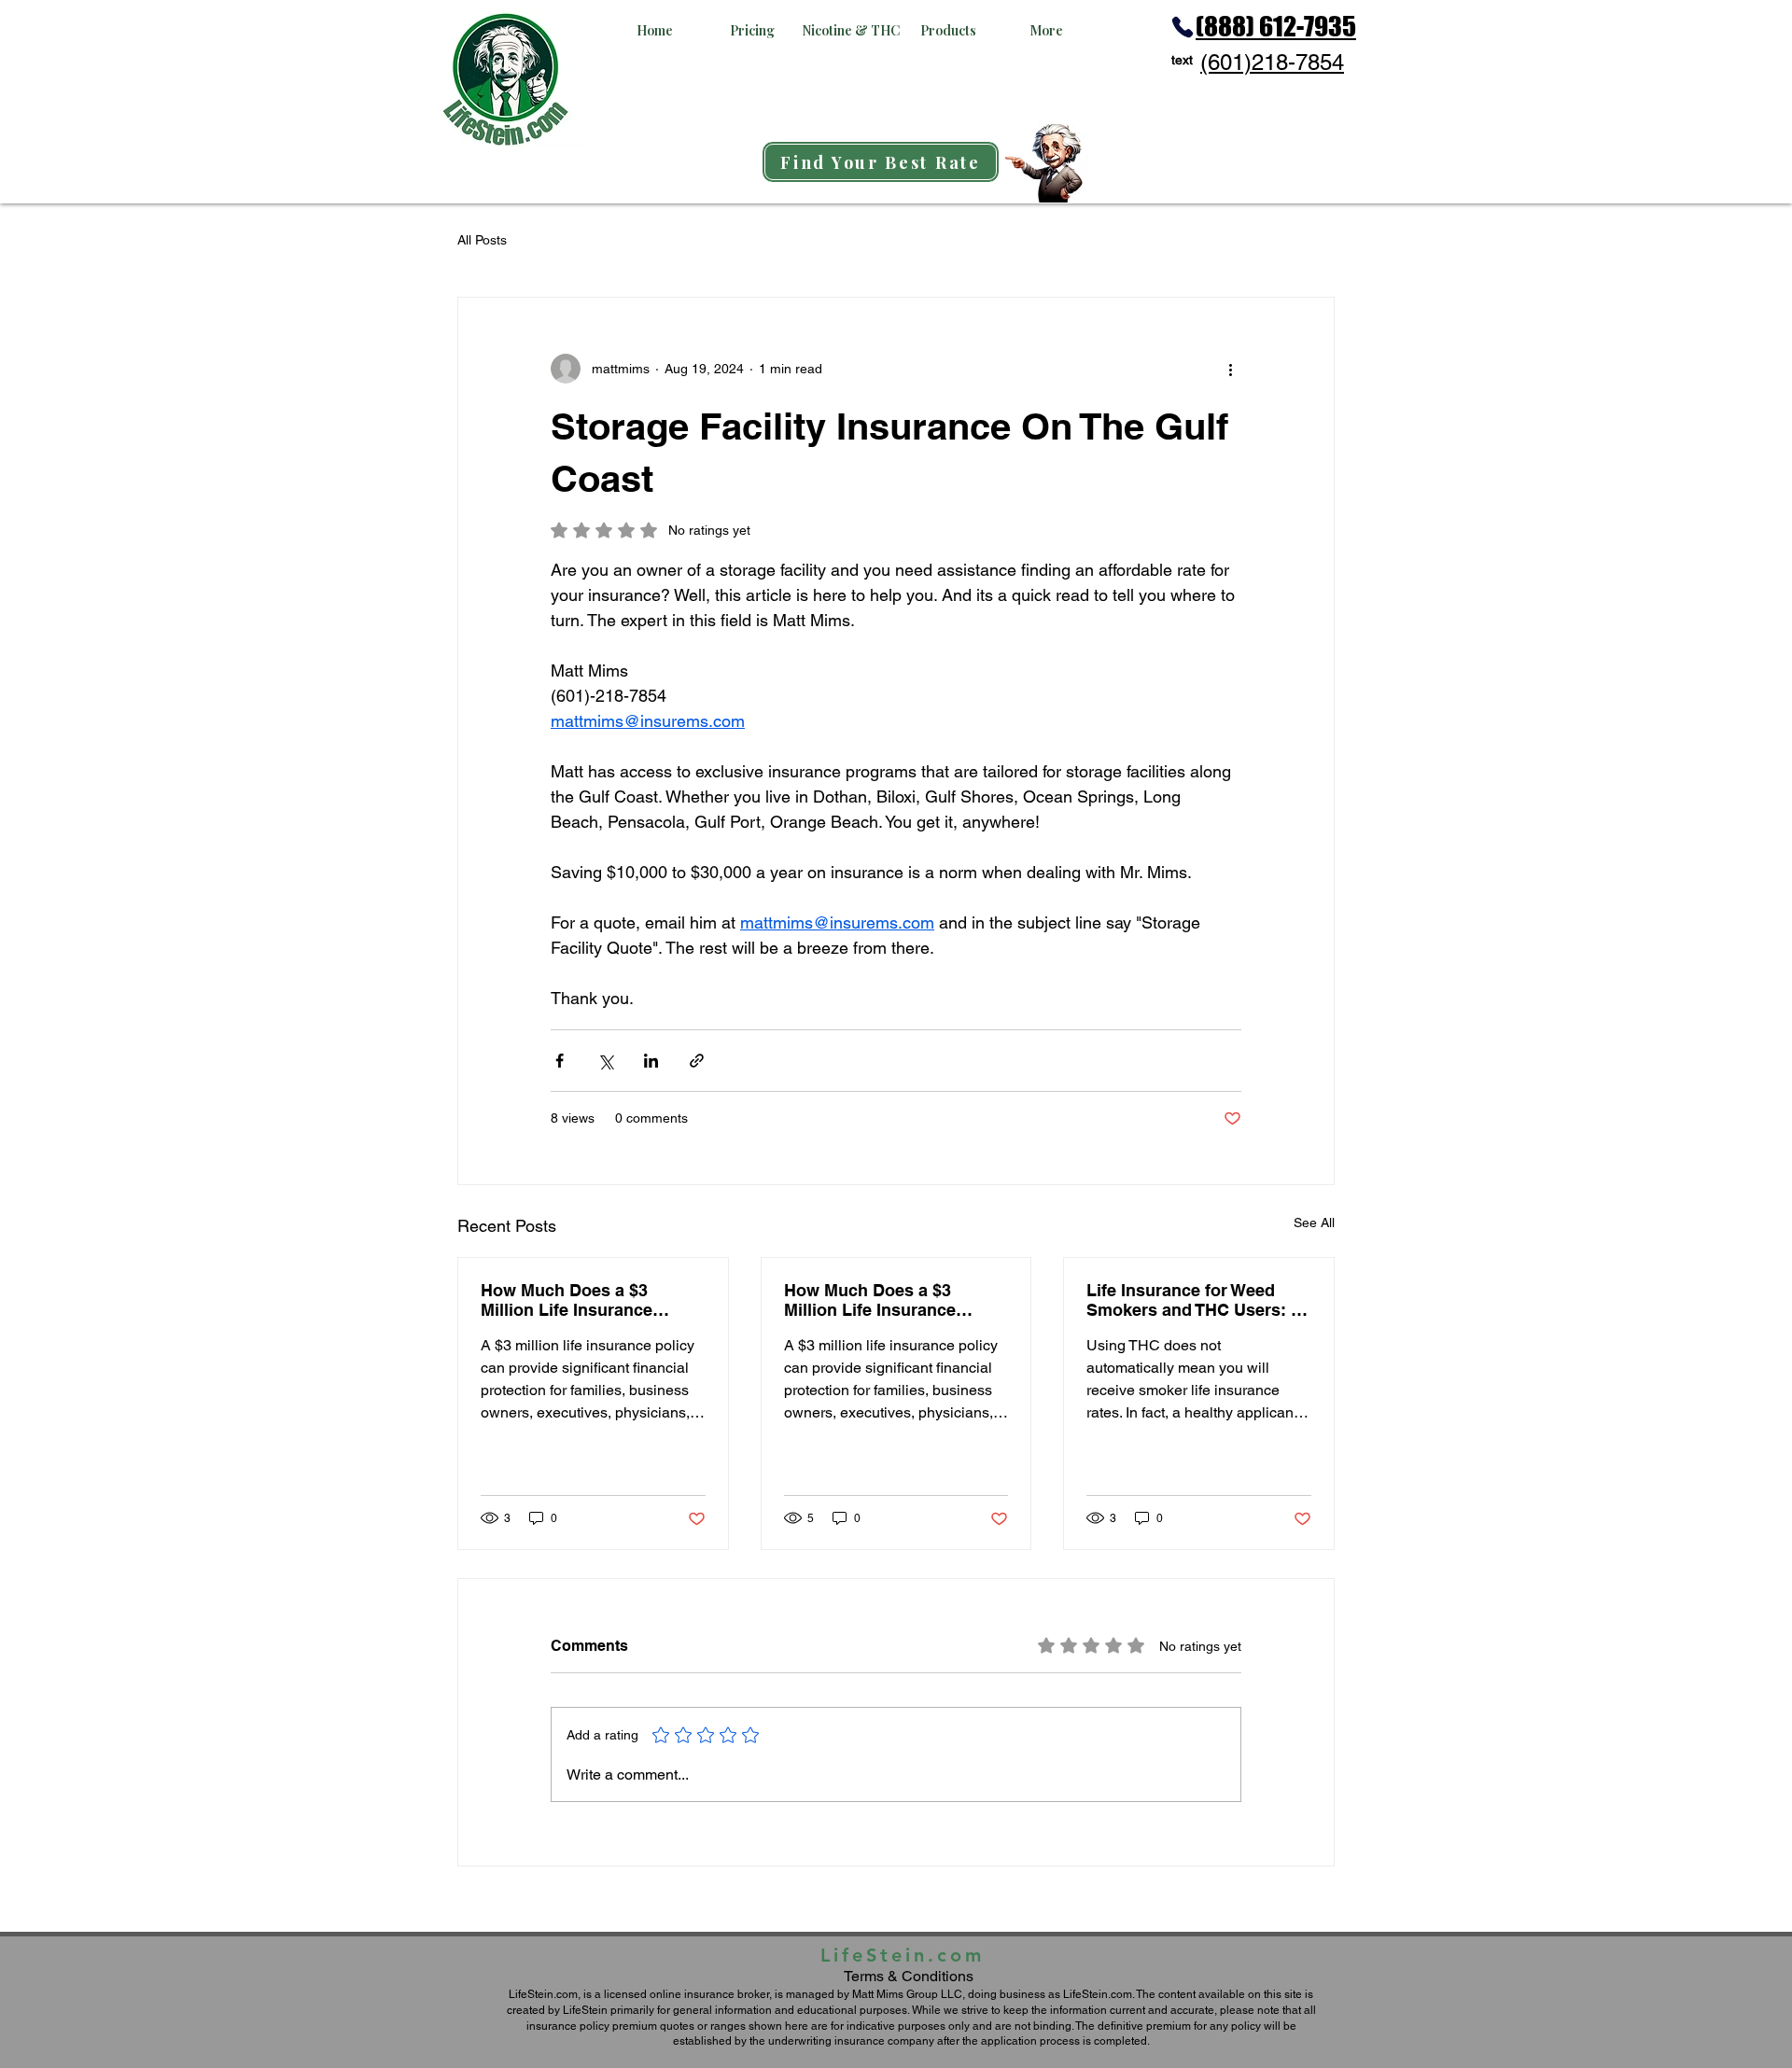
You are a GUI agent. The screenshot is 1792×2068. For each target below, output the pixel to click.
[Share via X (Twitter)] (605, 1061)
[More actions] (1230, 369)
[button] (655, 30)
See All (1314, 1223)
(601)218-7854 (1272, 62)
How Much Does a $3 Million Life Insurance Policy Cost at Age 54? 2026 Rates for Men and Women (896, 1300)
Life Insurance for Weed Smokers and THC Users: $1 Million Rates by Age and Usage (1198, 1300)
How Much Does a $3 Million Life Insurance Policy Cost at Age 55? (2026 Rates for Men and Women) (577, 1300)
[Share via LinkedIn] (651, 1061)
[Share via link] (697, 1061)
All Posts (482, 240)
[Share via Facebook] (560, 1061)
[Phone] (1183, 27)
